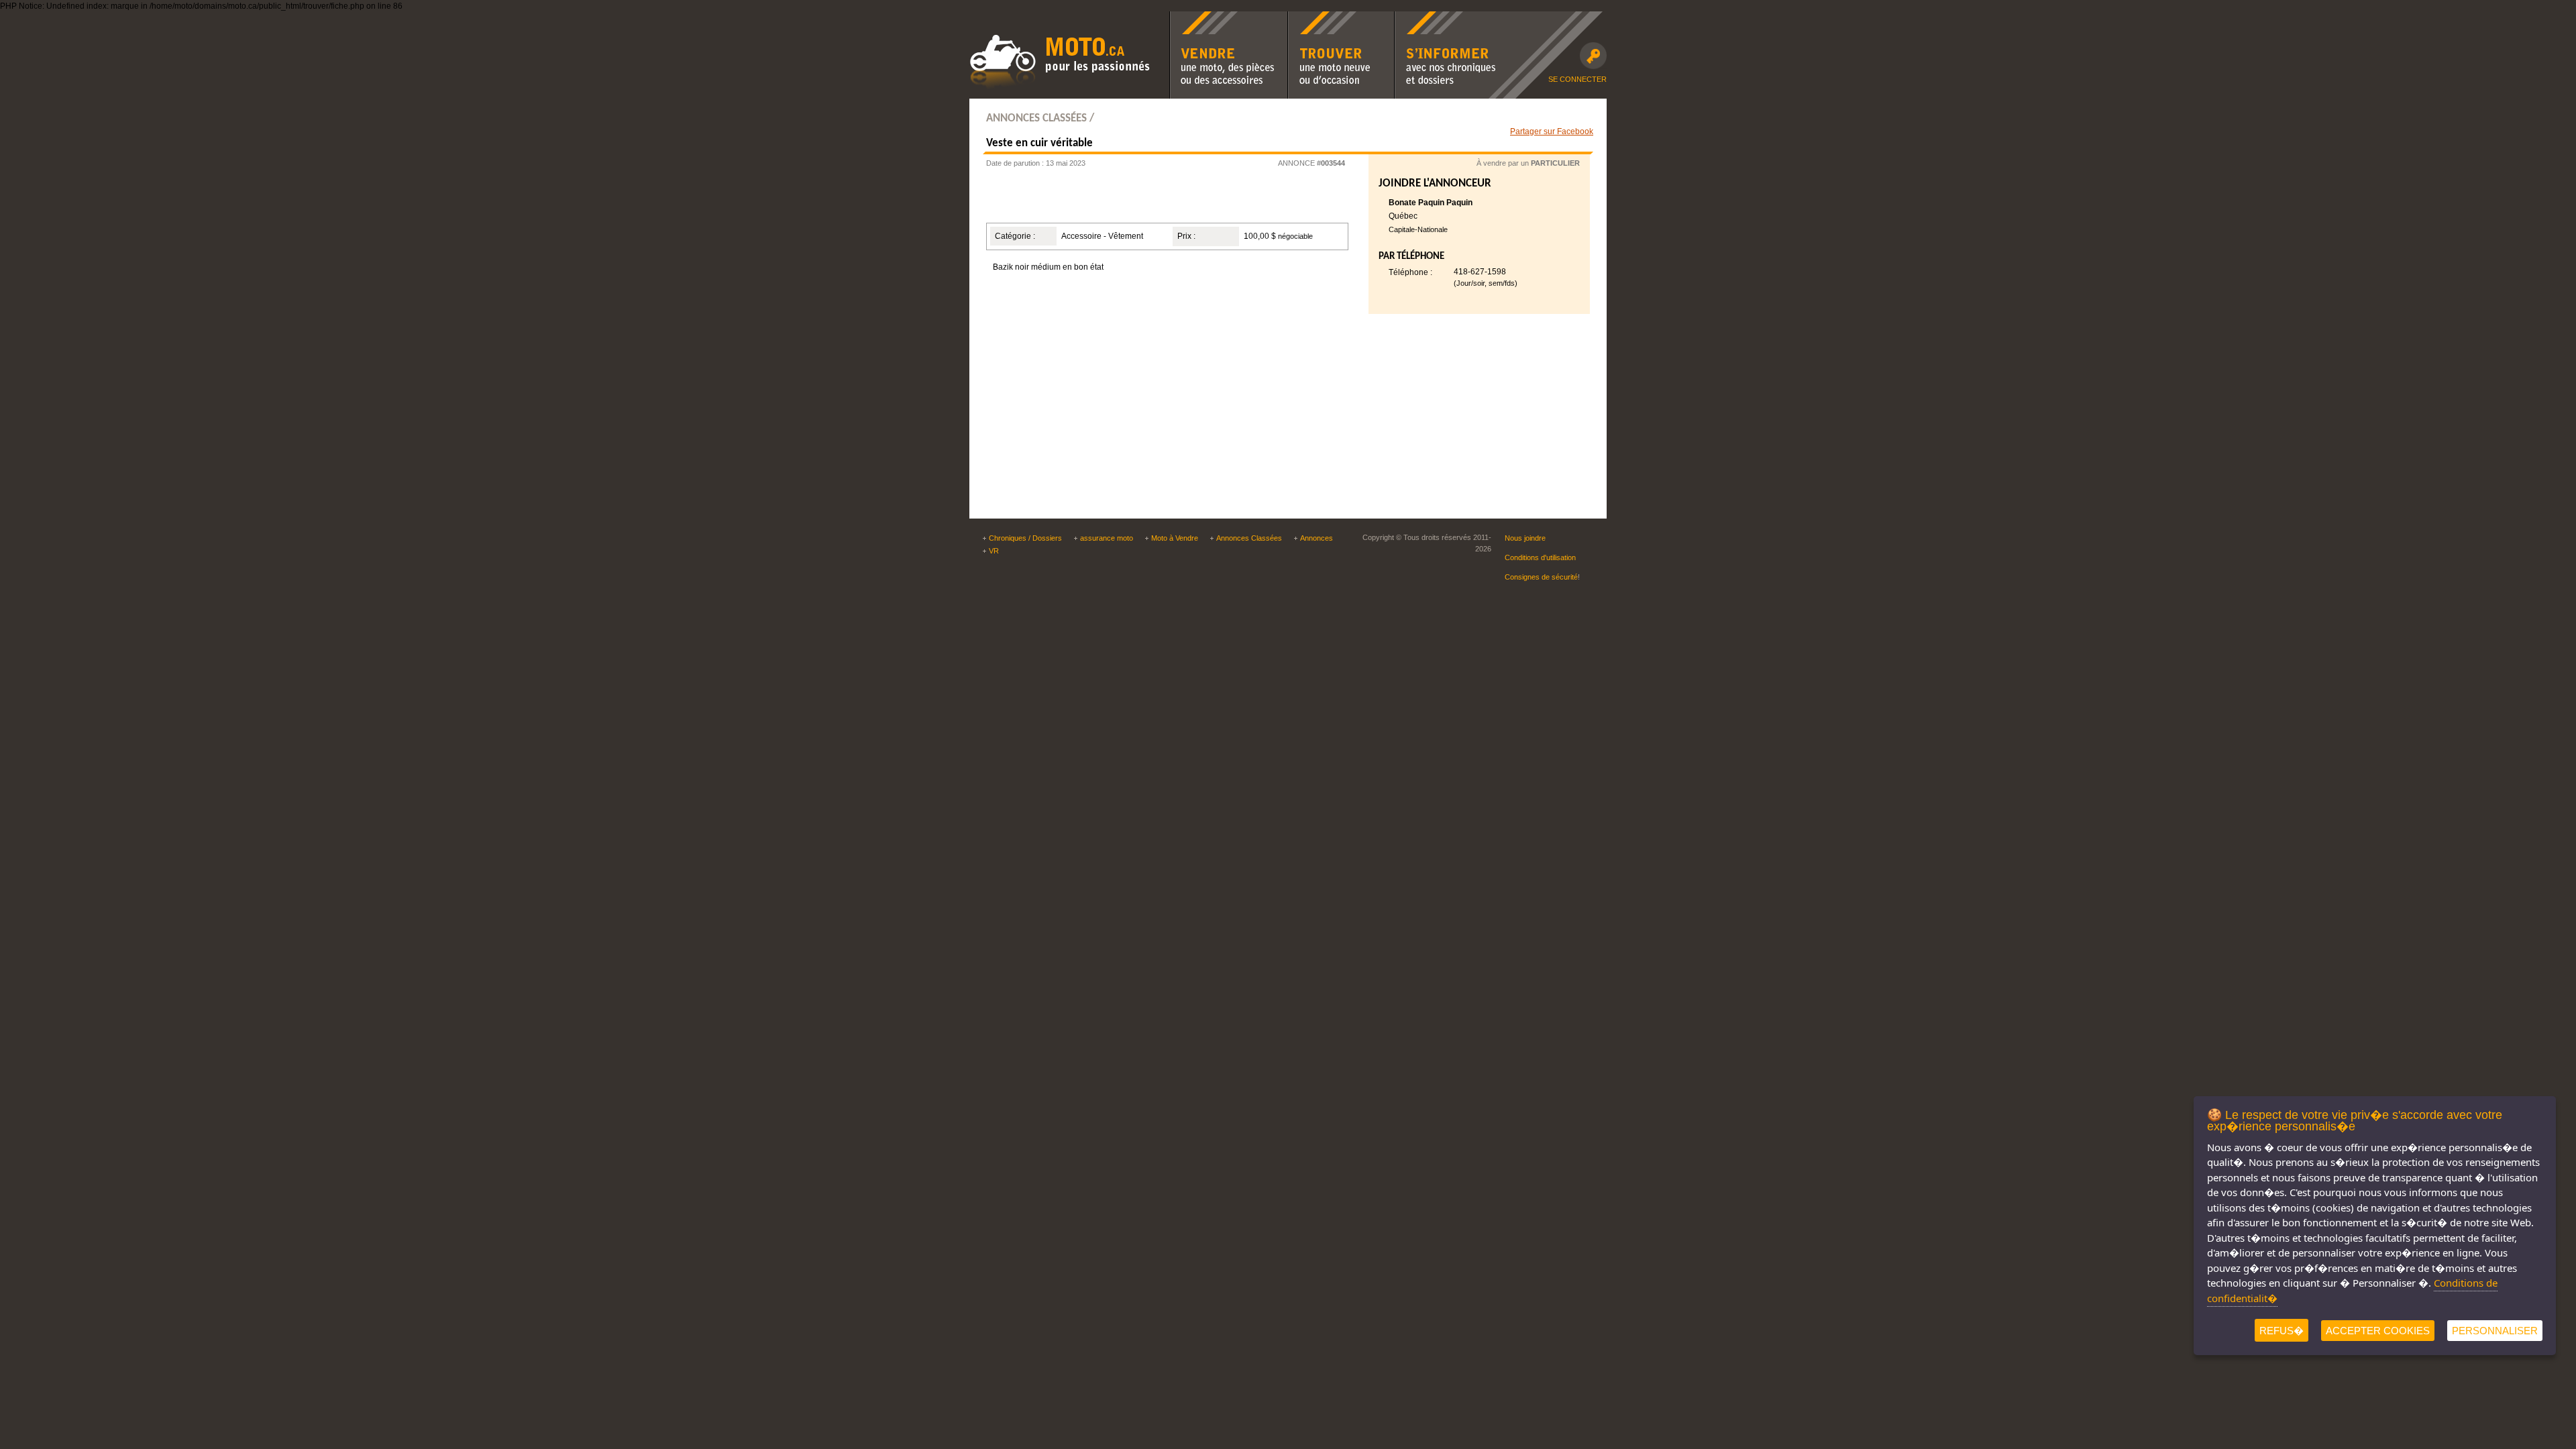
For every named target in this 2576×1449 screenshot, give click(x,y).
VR (994, 551)
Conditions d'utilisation (1540, 557)
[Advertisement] (1150, 200)
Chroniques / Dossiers (1025, 538)
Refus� (2282, 1331)
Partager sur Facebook (1552, 131)
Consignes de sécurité (1541, 577)
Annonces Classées (1249, 538)
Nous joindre (1525, 538)
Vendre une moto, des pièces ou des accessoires (1228, 20)
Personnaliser (2495, 1331)
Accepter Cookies (2378, 1331)
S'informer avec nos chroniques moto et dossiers (1445, 20)
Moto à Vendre (1175, 538)
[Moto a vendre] (1060, 88)
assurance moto (1107, 538)
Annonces (1317, 538)
